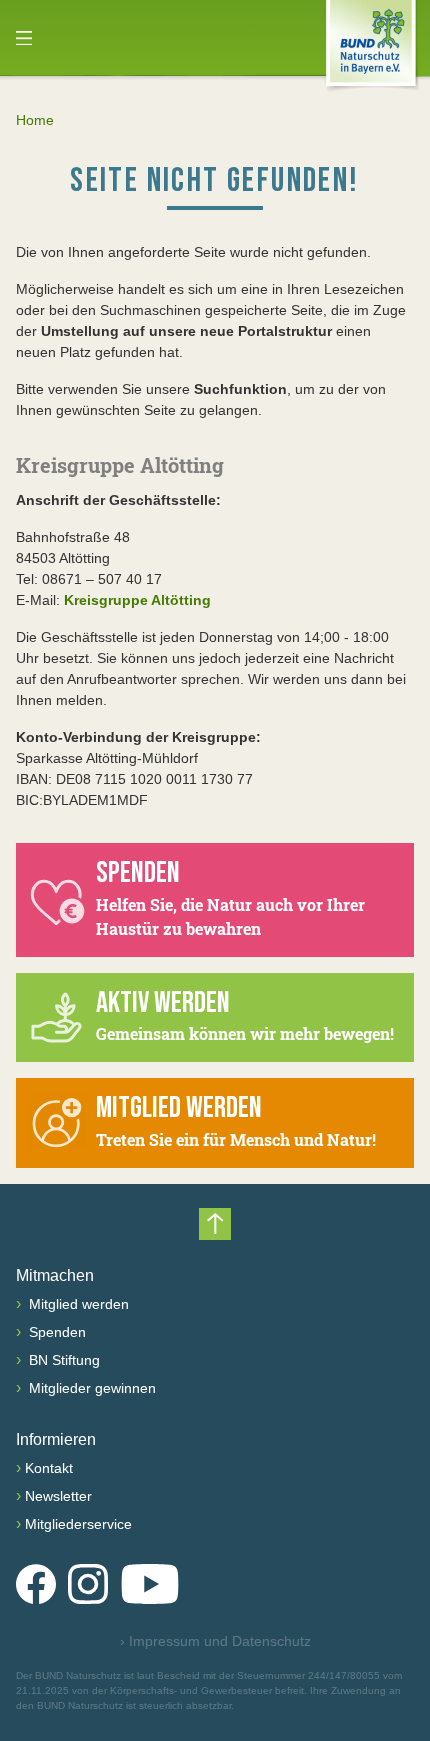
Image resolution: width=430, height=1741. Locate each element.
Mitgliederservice (78, 1524)
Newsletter (58, 1496)
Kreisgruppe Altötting (137, 600)
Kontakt (49, 1468)
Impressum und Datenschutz (215, 1641)
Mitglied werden (77, 1304)
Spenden (55, 1332)
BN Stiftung (62, 1360)
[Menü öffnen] (24, 38)
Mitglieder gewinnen (90, 1388)
